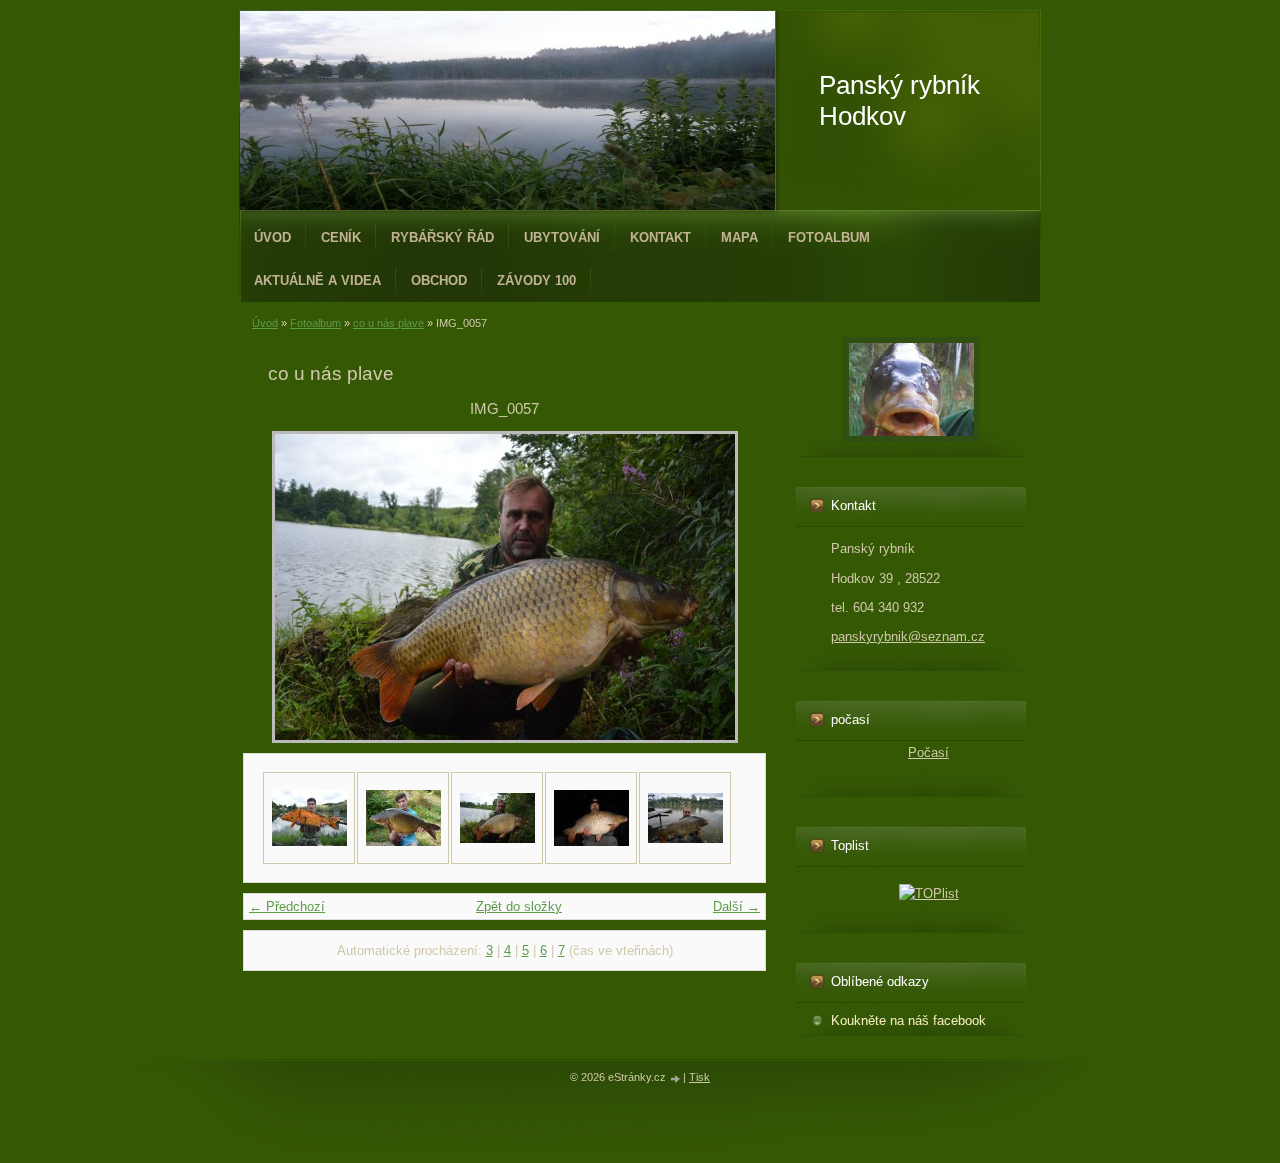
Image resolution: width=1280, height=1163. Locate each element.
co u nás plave (388, 323)
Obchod (439, 280)
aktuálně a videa (317, 280)
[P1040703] (309, 818)
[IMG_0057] (497, 818)
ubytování (562, 237)
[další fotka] (708, 587)
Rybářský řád (442, 237)
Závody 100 (536, 280)
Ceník (341, 237)
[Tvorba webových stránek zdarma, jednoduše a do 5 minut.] (676, 1078)
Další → (736, 906)
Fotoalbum (829, 237)
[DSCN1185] (591, 818)
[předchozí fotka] (300, 587)
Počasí (928, 752)
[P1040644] (403, 818)
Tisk (699, 1077)
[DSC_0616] (685, 818)
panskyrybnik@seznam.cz (908, 636)
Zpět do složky (519, 906)
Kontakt (660, 237)
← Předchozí (287, 906)
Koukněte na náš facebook (908, 1020)
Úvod (272, 237)
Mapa (739, 237)
